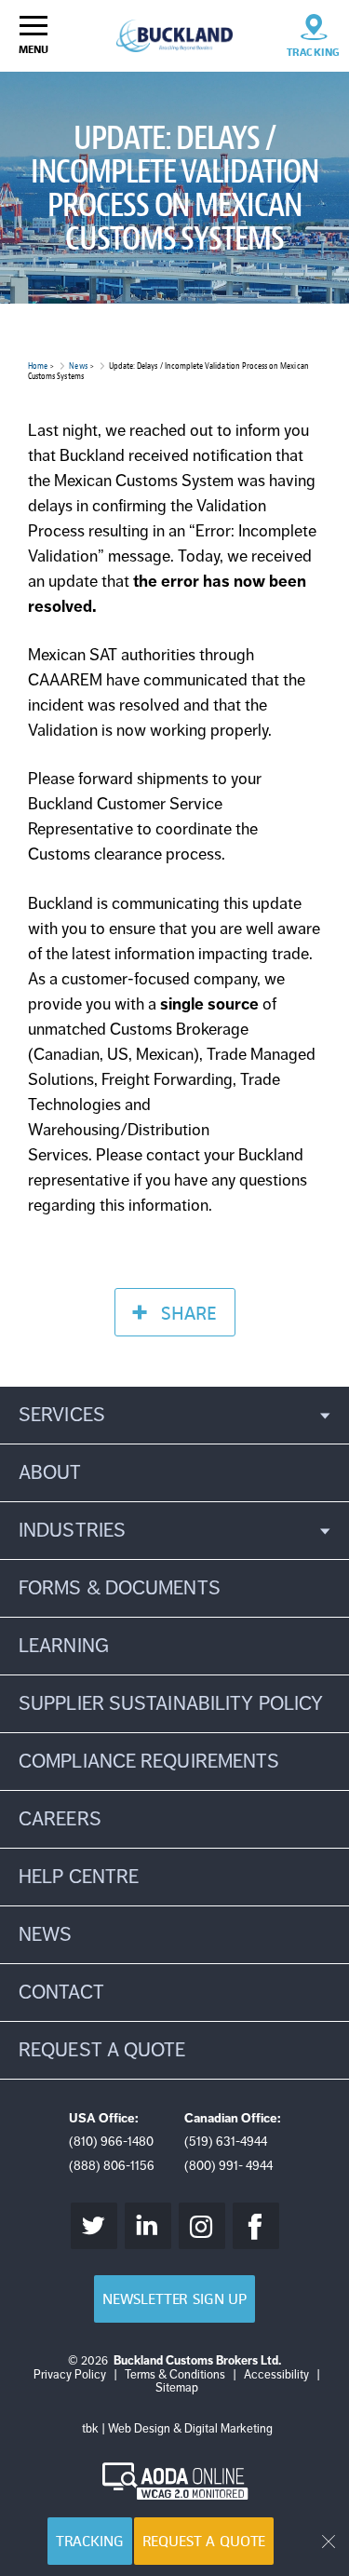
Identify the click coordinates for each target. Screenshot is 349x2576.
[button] (174, 1415)
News (78, 366)
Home (38, 366)
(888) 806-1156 (112, 2166)
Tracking (90, 2541)
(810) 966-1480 (111, 2142)
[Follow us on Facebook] (256, 2226)
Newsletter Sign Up (174, 2299)
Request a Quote (204, 2541)
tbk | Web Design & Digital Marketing (177, 2429)
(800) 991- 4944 (228, 2166)
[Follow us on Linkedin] (148, 2226)
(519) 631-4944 (226, 2142)
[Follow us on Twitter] (94, 2226)
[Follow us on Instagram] (202, 2226)
